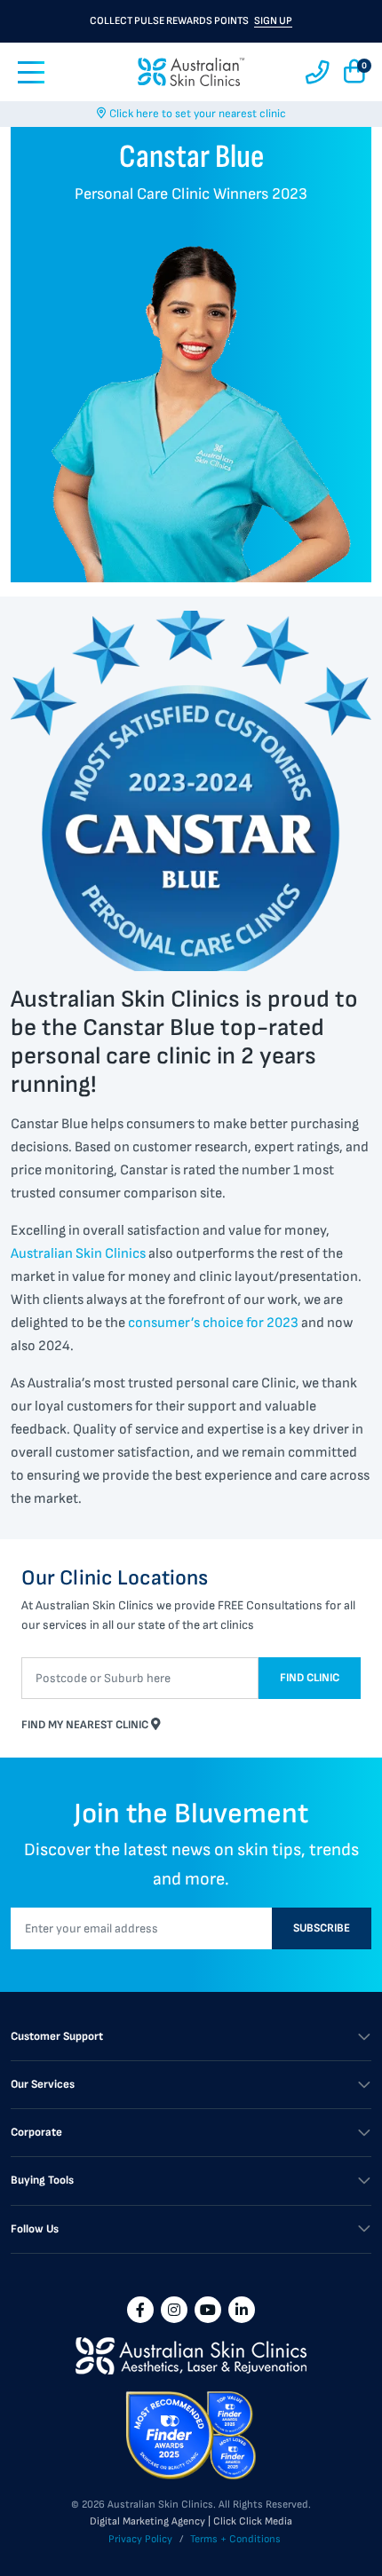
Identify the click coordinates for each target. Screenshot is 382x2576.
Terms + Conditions (235, 2539)
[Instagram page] (174, 2310)
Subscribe (322, 1928)
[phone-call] (318, 72)
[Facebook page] (140, 2310)
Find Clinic (310, 1678)
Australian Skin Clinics (78, 1254)
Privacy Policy (140, 2539)
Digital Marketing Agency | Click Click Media (191, 2521)
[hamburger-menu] (31, 72)
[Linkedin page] (242, 2310)
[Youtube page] (208, 2310)
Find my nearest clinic (86, 1725)
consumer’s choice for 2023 (213, 1323)
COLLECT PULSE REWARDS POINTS (191, 21)
